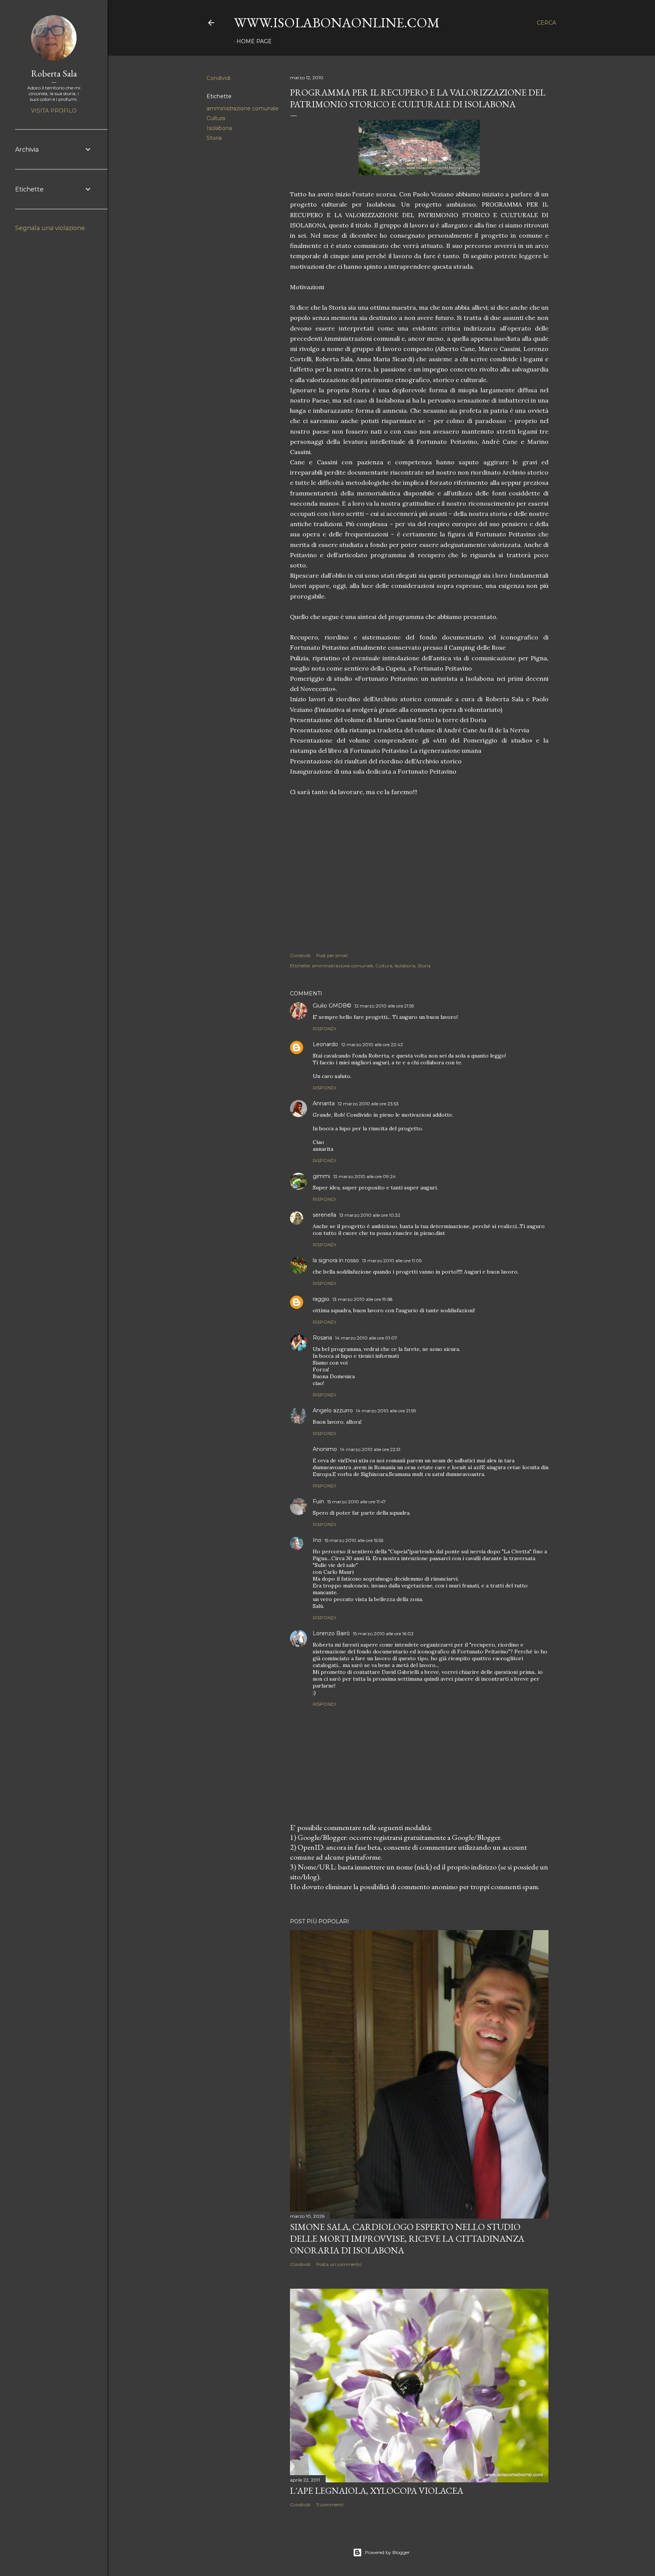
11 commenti (330, 2505)
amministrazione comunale (243, 108)
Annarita (324, 1103)
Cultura (216, 118)
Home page (254, 41)
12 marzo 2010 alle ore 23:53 (368, 1104)
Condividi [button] (219, 78)
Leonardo (325, 1044)
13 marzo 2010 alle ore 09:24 (364, 1176)
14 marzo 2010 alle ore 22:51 (370, 1449)
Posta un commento (339, 2264)
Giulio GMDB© (332, 1006)
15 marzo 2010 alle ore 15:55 (354, 1540)
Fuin (318, 1501)
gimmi (321, 1176)
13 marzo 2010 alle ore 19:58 (363, 1299)
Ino (317, 1540)
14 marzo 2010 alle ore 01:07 (366, 1338)
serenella (324, 1215)
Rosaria (322, 1338)
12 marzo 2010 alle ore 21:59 (384, 1006)
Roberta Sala (54, 73)
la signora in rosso (336, 1260)
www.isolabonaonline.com (337, 23)
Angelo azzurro (333, 1410)
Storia (214, 138)
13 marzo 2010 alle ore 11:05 (392, 1261)
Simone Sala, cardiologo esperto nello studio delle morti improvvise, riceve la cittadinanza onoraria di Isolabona (407, 2238)
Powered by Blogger (387, 2552)
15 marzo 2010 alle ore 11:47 (356, 1502)
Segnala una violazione (50, 228)
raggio (321, 1299)
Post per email (332, 955)
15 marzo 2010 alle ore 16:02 (383, 1634)
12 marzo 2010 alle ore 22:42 (372, 1044)
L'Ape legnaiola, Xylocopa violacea (377, 2491)
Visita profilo (54, 111)
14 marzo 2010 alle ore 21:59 (386, 1411)
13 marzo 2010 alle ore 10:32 (370, 1215)
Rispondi (324, 1029)
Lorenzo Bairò (331, 1633)
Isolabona (219, 128)
